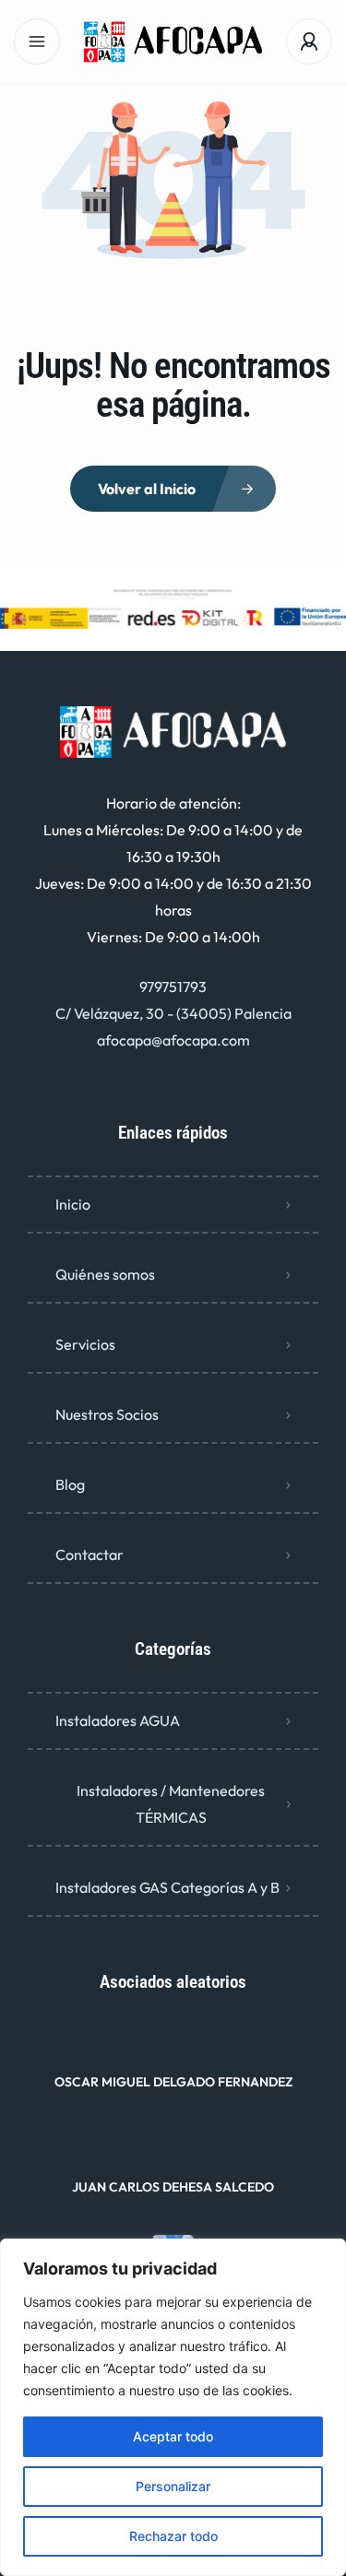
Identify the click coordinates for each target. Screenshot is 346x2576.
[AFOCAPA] (173, 42)
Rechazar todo (173, 2536)
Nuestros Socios (107, 1414)
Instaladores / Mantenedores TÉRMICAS (171, 1804)
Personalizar (173, 2486)
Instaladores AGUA (118, 1720)
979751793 (173, 987)
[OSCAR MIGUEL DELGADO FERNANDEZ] (173, 2045)
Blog (70, 1484)
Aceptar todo (173, 2436)
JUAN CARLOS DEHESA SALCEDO (173, 2187)
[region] (173, 2407)
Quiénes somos (105, 1274)
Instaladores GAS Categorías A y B (167, 1887)
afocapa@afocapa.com (173, 1040)
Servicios (85, 1344)
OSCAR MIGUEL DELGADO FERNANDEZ (173, 2082)
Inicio (73, 1204)
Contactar (89, 1554)
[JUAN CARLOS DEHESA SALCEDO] (173, 2151)
